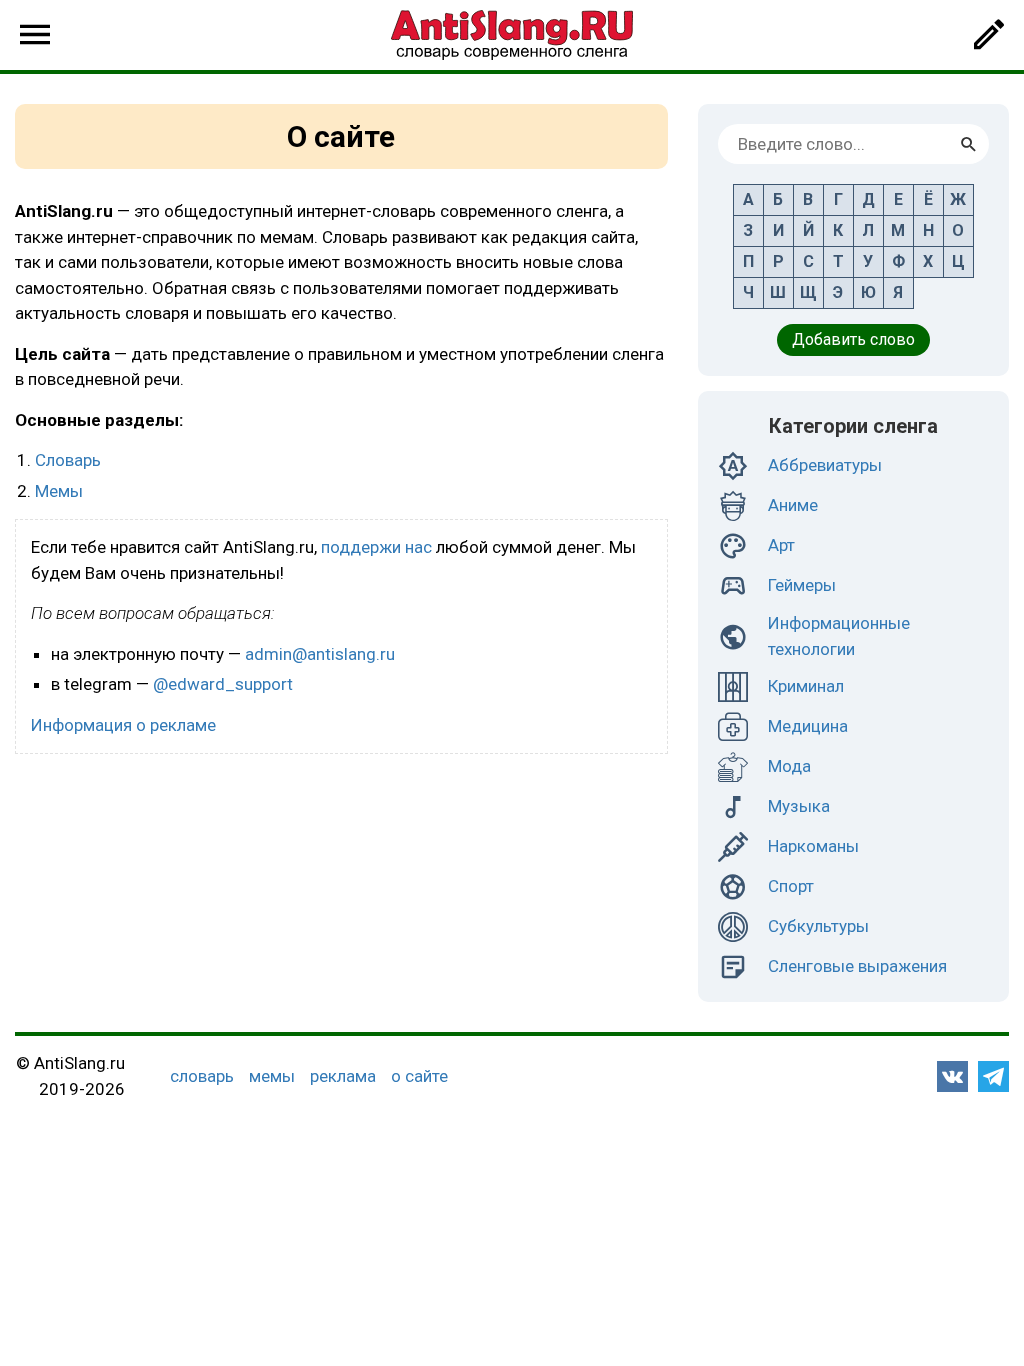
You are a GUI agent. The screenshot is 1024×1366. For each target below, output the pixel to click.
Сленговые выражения (857, 966)
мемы (272, 1076)
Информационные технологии (839, 636)
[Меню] (35, 35)
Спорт (791, 886)
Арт (781, 545)
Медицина (808, 726)
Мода (789, 766)
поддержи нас (376, 547)
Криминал (806, 686)
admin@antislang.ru (320, 654)
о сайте (419, 1076)
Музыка (799, 806)
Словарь (68, 460)
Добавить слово (853, 339)
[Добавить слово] (989, 35)
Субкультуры (818, 926)
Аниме (793, 505)
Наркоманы (813, 846)
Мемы (59, 491)
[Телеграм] (993, 1076)
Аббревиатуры (825, 465)
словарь (202, 1076)
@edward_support (223, 684)
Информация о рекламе (123, 725)
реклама (343, 1076)
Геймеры (802, 585)
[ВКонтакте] (952, 1076)
